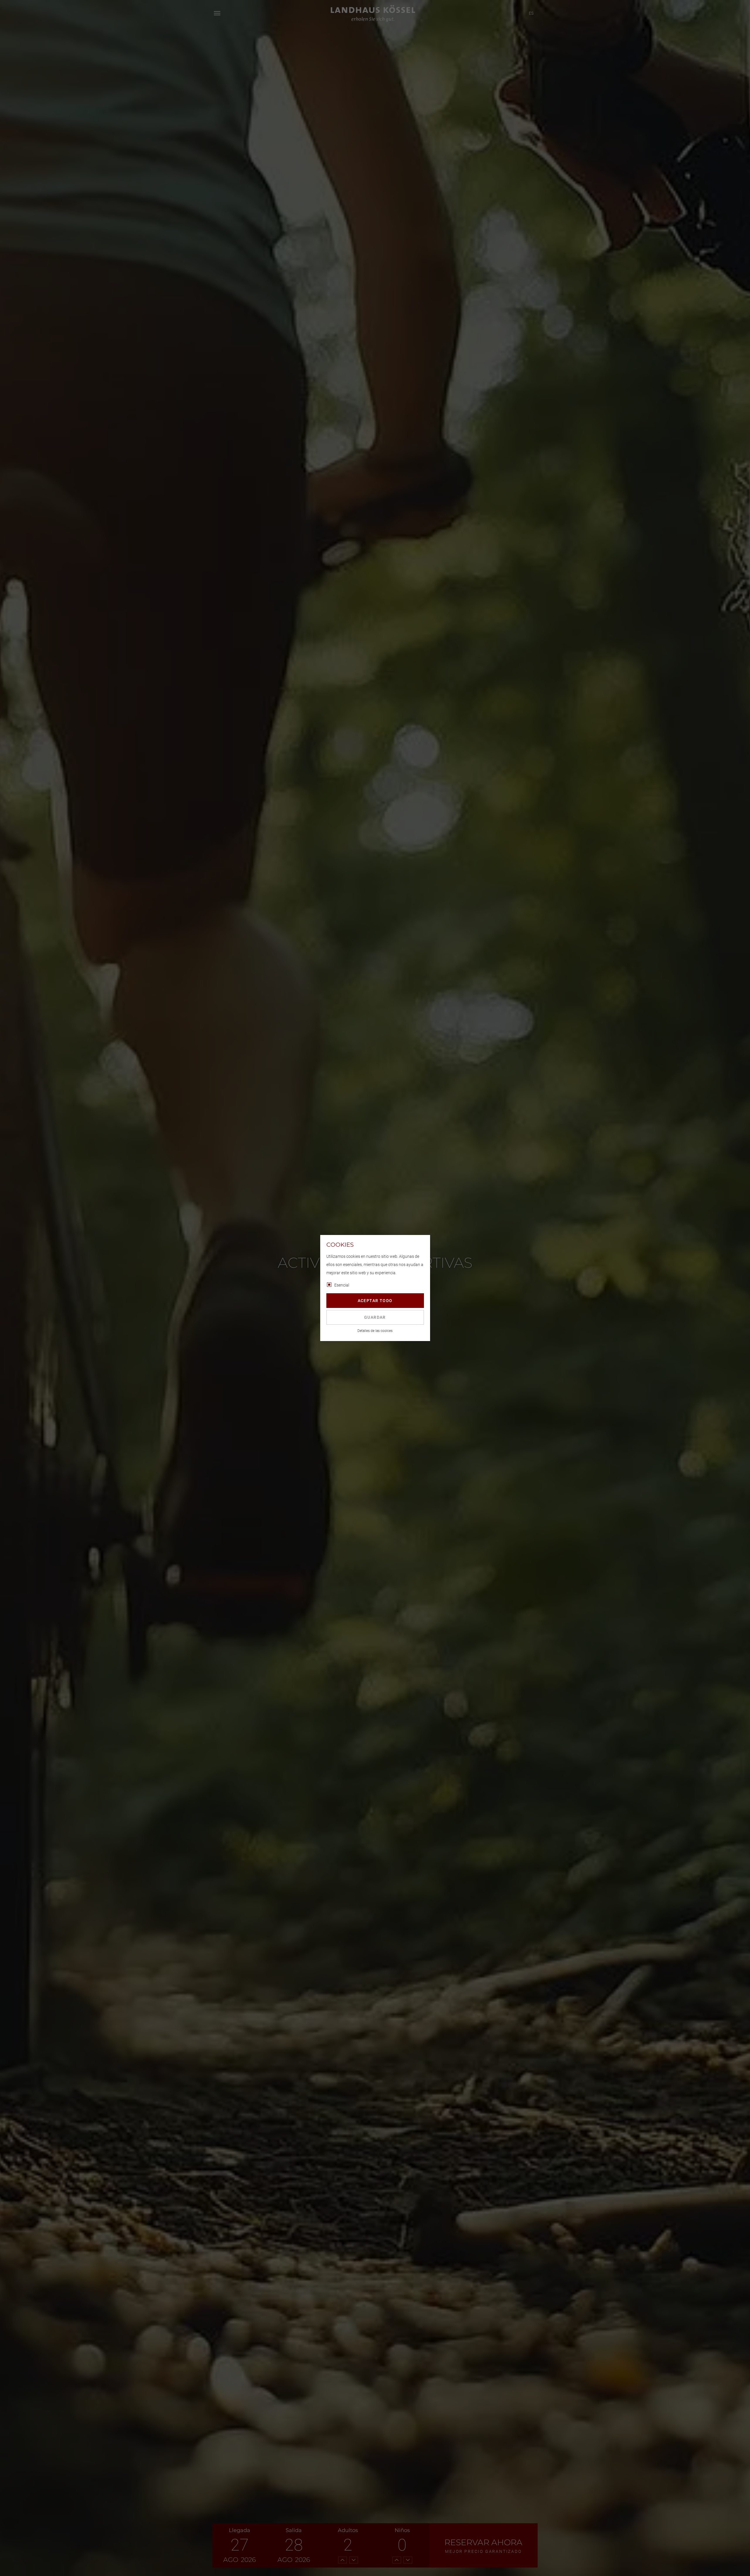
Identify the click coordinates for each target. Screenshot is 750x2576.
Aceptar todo (375, 1301)
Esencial (342, 1285)
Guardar (375, 1317)
